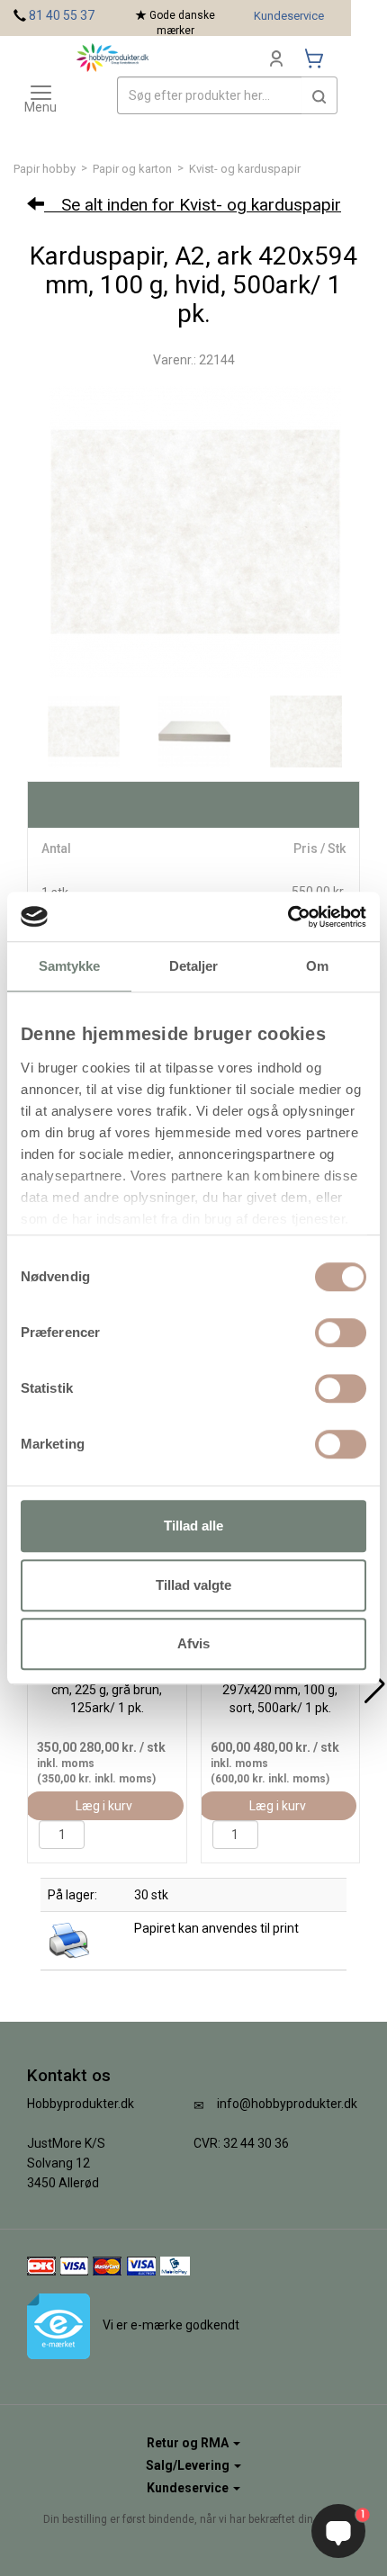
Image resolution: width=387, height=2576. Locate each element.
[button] (319, 95)
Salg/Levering (189, 2465)
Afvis (193, 1643)
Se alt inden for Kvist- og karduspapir (193, 205)
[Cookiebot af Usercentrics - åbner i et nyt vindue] (288, 917)
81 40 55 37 (62, 15)
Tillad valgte (193, 1585)
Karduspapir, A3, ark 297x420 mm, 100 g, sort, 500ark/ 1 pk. (280, 1690)
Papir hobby (45, 169)
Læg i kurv (104, 1806)
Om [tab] (317, 966)
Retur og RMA (189, 2443)
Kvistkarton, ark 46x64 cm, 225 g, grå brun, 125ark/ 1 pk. (107, 1690)
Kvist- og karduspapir (245, 169)
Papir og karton (132, 169)
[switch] (341, 1333)
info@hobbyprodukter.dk (287, 2104)
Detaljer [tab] (194, 966)
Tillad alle (193, 1526)
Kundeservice (289, 16)
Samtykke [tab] (70, 966)
